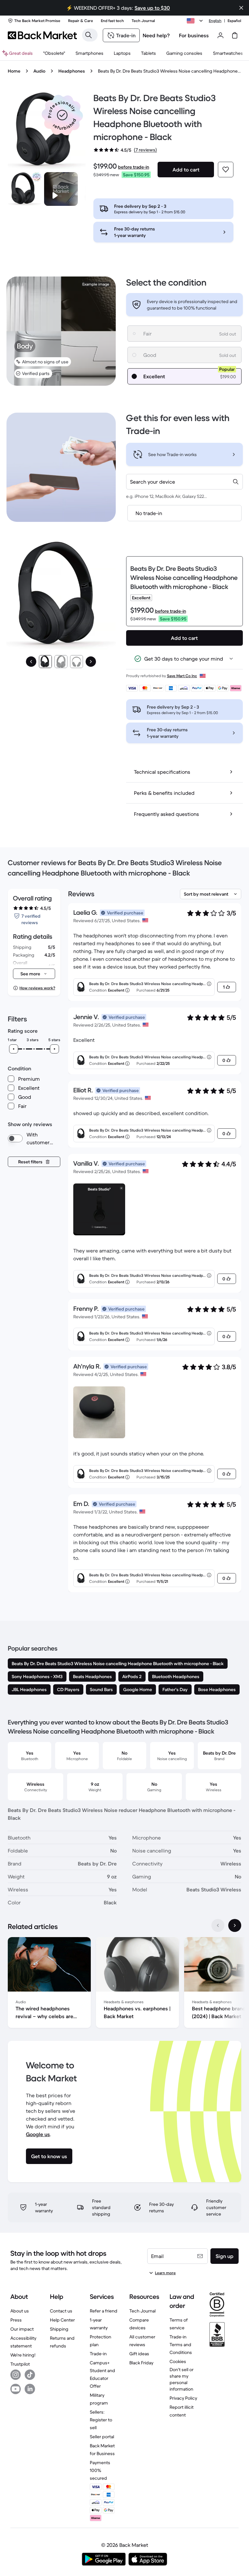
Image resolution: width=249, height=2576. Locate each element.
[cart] (235, 35)
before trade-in (134, 167)
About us (20, 2311)
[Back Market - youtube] (16, 2389)
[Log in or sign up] (220, 35)
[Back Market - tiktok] (30, 2375)
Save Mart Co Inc (182, 676)
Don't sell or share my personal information (182, 2379)
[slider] (14, 1049)
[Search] (89, 35)
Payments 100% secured (100, 2470)
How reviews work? (37, 988)
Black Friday (141, 2363)
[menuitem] (89, 53)
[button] (62, 115)
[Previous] (31, 662)
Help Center (62, 2320)
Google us (38, 2134)
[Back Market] (42, 35)
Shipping (59, 2329)
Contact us (61, 2311)
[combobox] (184, 482)
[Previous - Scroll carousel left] (218, 1925)
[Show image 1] (45, 662)
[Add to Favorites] (226, 170)
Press (16, 2320)
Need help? (156, 35)
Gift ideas (139, 2354)
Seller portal (102, 2437)
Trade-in (98, 2354)
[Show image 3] (77, 662)
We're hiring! (23, 2355)
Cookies (178, 2361)
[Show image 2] (61, 662)
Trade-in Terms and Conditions (181, 2345)
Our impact (22, 2329)
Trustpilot (20, 2364)
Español (234, 21)
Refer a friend (104, 2311)
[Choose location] (196, 21)
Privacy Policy (183, 2398)
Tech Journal (142, 2311)
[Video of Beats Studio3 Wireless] (61, 189)
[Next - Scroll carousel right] (235, 1925)
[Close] (241, 8)
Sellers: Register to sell (101, 2420)
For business (194, 35)
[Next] (91, 662)
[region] (124, 1984)
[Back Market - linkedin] (30, 2389)
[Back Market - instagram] (16, 2375)
